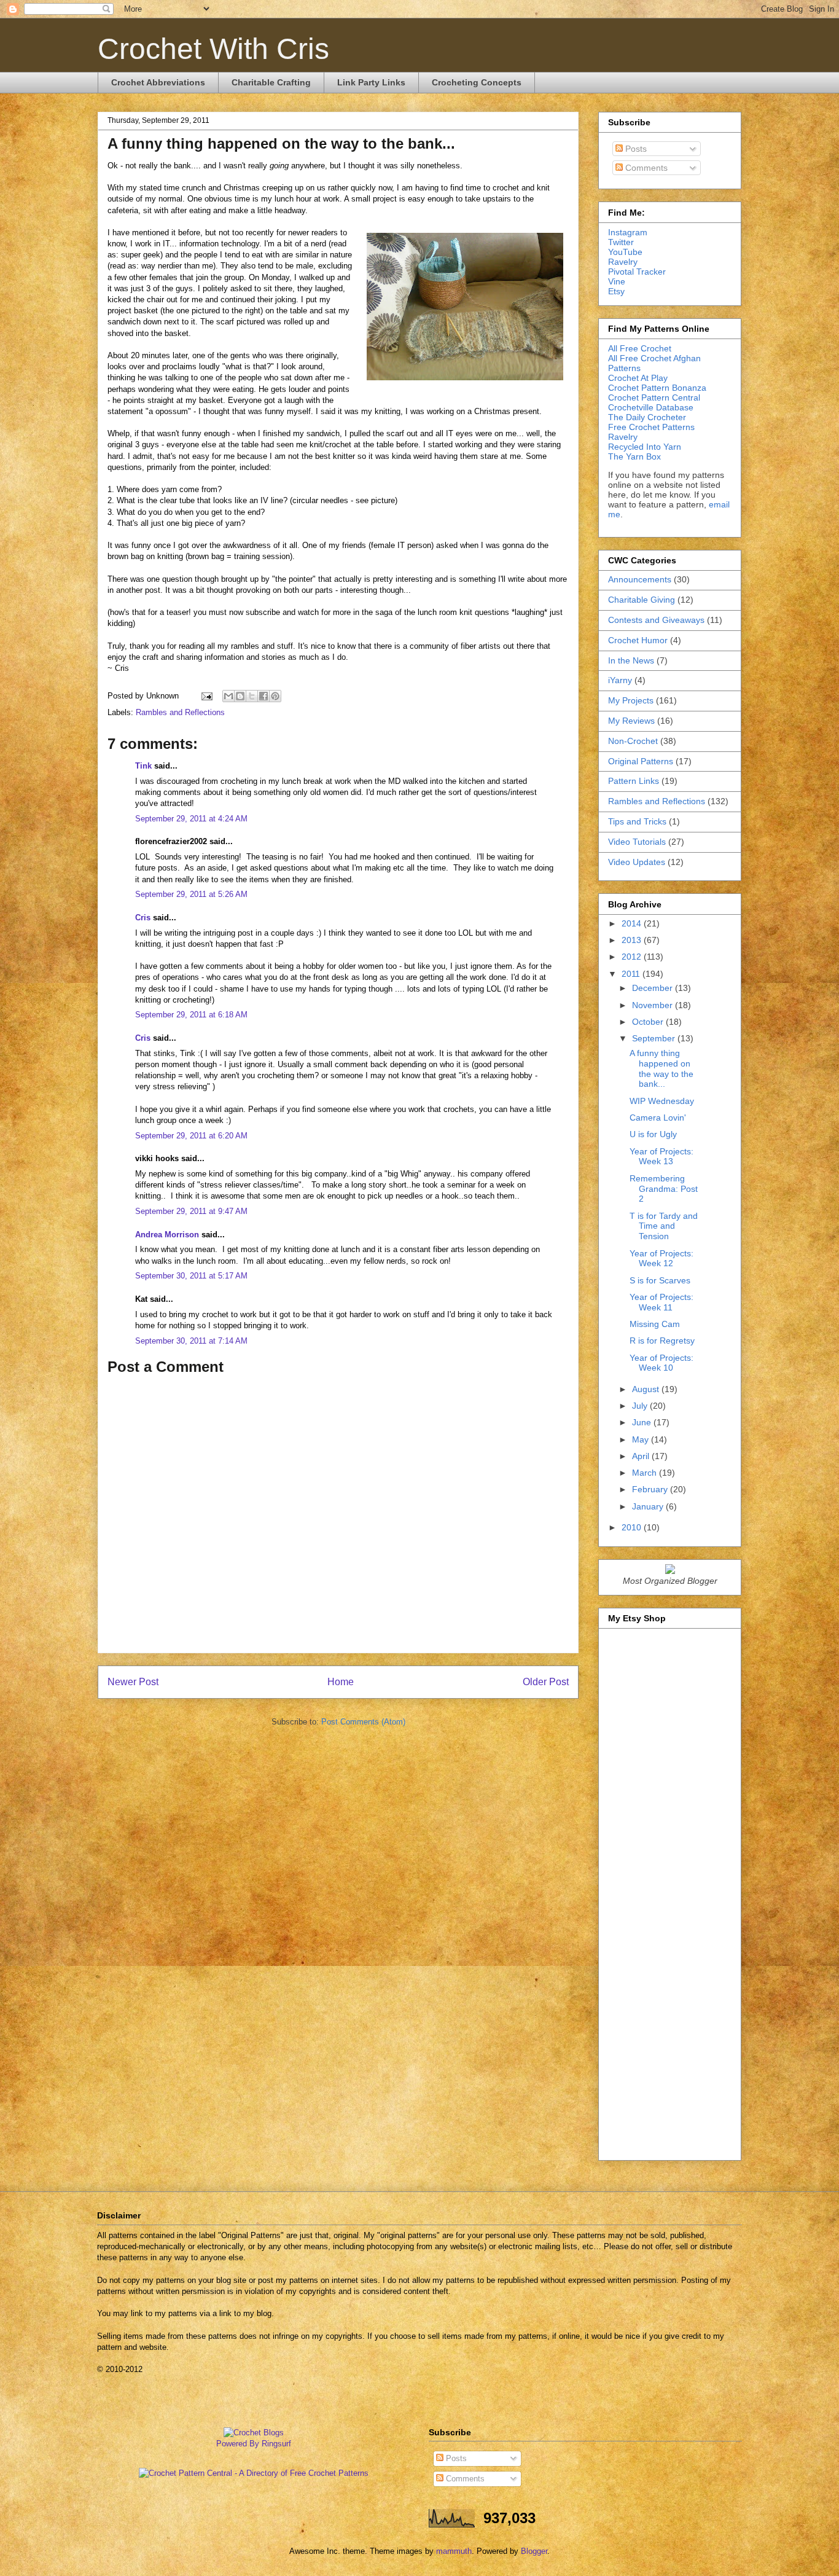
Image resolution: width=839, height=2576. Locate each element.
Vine (617, 281)
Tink (143, 766)
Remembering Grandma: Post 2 (664, 1189)
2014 (633, 923)
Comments (645, 168)
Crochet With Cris (213, 49)
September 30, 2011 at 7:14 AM (191, 1341)
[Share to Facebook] (263, 696)
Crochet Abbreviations (158, 82)
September (655, 1038)
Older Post (546, 1682)
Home (341, 1682)
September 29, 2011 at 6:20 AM (191, 1136)
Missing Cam (655, 1324)
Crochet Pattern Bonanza (657, 388)
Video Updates (637, 862)
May (642, 1439)
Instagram (628, 232)
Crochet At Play (638, 378)
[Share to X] (252, 696)
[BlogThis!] (240, 696)
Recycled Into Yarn (645, 447)
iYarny (620, 680)
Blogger (534, 2551)
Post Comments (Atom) (363, 1722)
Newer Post (133, 1682)
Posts (635, 149)
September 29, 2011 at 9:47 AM (191, 1211)
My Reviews (631, 721)
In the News (631, 660)
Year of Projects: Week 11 (661, 1302)
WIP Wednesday (662, 1101)
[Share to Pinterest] (275, 696)
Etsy (616, 291)
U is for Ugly (653, 1134)
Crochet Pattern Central (654, 397)
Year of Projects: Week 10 (661, 1363)
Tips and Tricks (637, 821)
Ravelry (623, 262)
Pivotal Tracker (637, 272)
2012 (633, 957)
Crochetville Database (651, 407)
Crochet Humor (638, 640)
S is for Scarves (660, 1280)
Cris (143, 918)
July (641, 1406)
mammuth (454, 2551)
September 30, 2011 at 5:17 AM (191, 1276)
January (649, 1506)
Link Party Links (371, 82)
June (643, 1422)
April (642, 1456)
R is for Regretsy (662, 1341)
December (654, 988)
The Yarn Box (634, 456)
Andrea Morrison (167, 1235)
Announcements (640, 579)
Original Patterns (641, 761)
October (649, 1022)
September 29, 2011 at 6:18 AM (191, 1015)
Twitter (621, 242)
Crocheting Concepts (477, 82)
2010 (633, 1527)
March (646, 1473)
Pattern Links (634, 781)
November (654, 1005)
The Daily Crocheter (647, 417)
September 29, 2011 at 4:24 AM (191, 819)
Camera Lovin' (658, 1118)
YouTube (625, 252)
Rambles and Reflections (180, 712)
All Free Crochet (640, 348)
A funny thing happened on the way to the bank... (661, 1068)
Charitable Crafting (271, 82)
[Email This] (228, 696)
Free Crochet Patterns (651, 427)
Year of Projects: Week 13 (661, 1157)
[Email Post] (206, 696)
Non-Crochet (633, 741)
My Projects (631, 700)
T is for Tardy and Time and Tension (664, 1226)
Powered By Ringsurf (254, 2444)
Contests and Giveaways (656, 620)
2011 (632, 974)
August (647, 1389)
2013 (633, 940)
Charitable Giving (642, 600)
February (651, 1489)
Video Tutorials (637, 842)
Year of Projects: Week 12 (661, 1259)
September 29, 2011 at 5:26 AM (191, 894)
